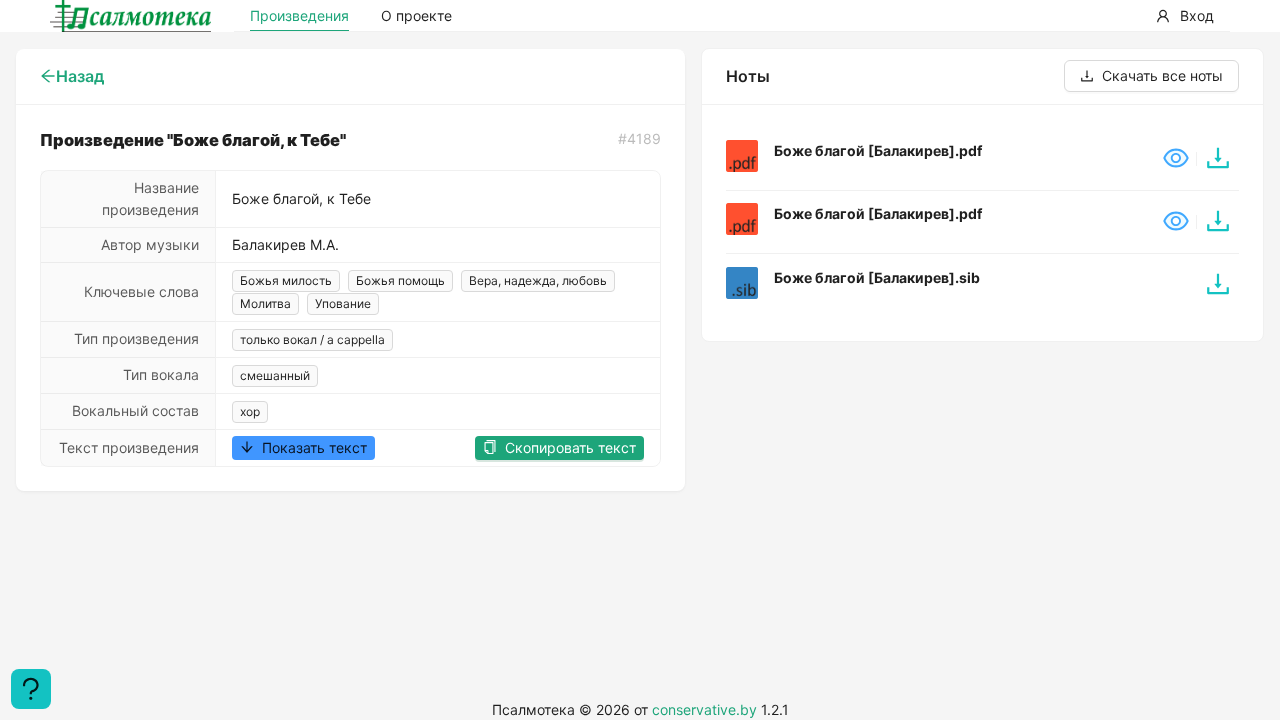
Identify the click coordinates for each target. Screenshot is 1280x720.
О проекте (416, 15)
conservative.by (704, 709)
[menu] (1105, 16)
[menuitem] (1185, 16)
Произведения (299, 15)
